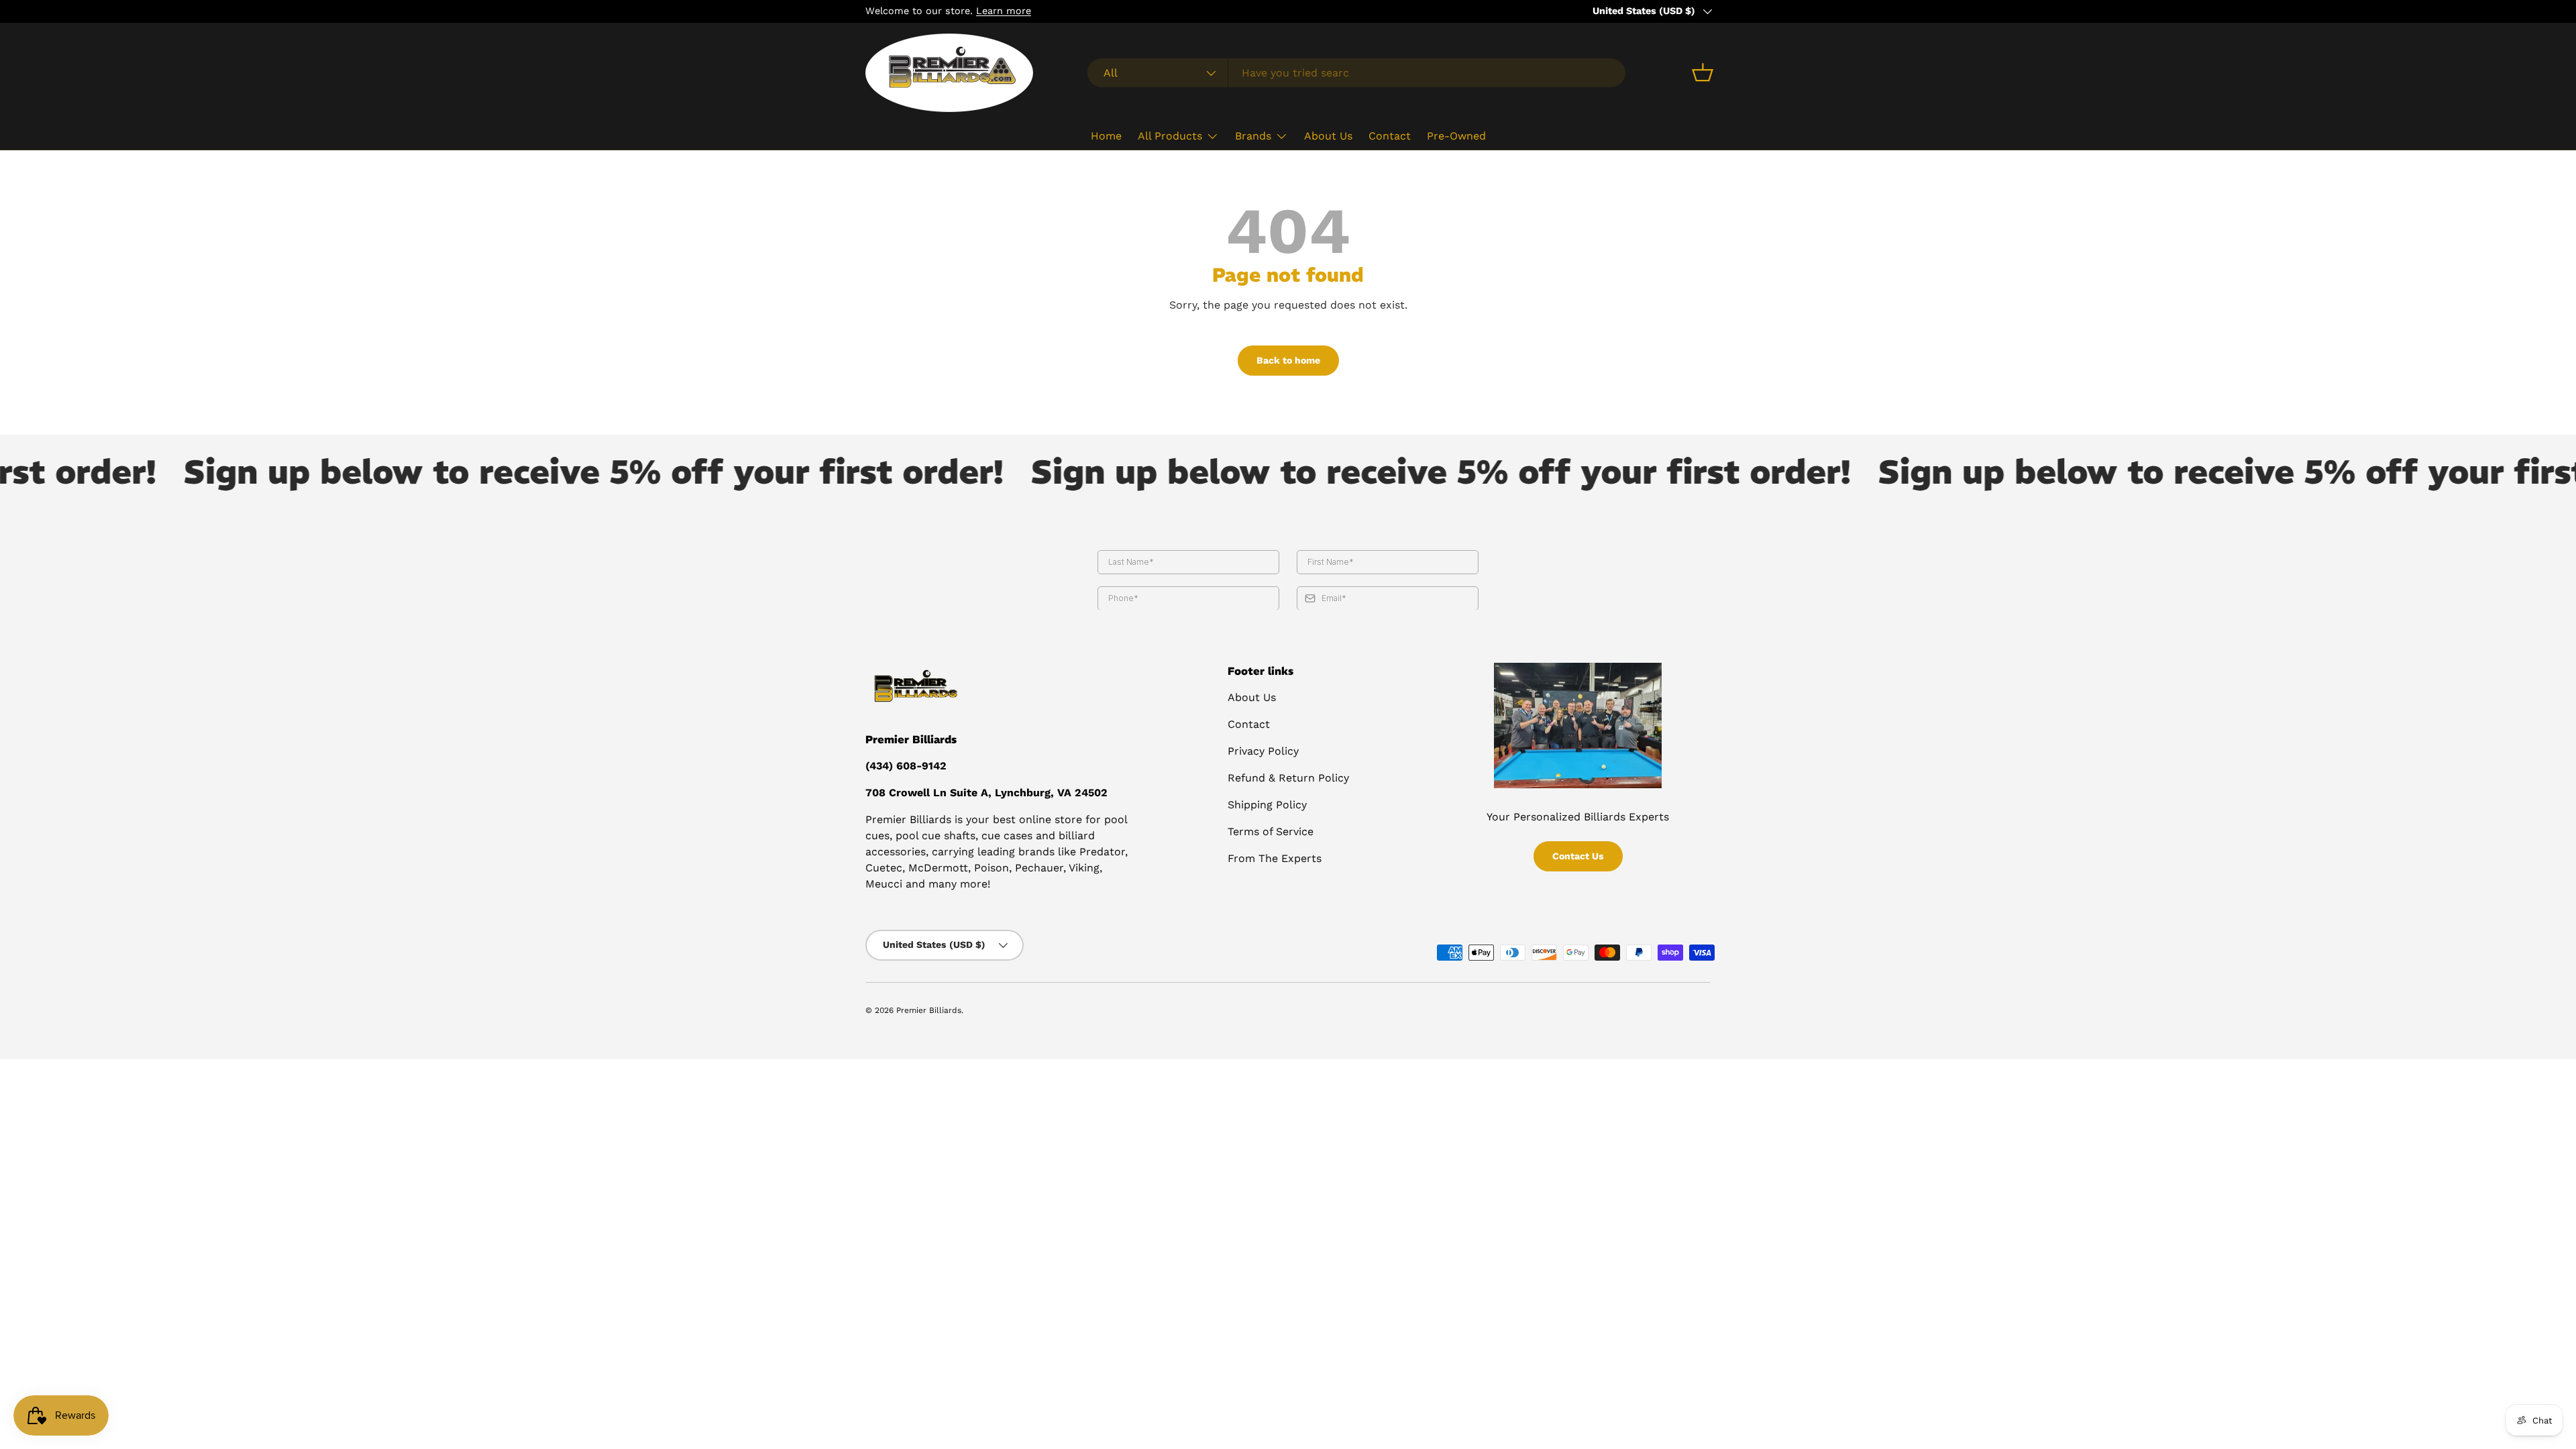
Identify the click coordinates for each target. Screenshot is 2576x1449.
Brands (1253, 136)
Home (1106, 136)
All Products (1170, 136)
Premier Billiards (929, 1010)
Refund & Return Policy (1288, 778)
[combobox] (1356, 73)
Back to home (1288, 360)
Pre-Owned (1456, 136)
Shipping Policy (1267, 805)
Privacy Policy (1263, 751)
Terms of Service (1271, 831)
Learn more (1004, 11)
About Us (1328, 136)
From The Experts (1275, 858)
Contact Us (1578, 856)
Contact (1390, 136)
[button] (1703, 72)
